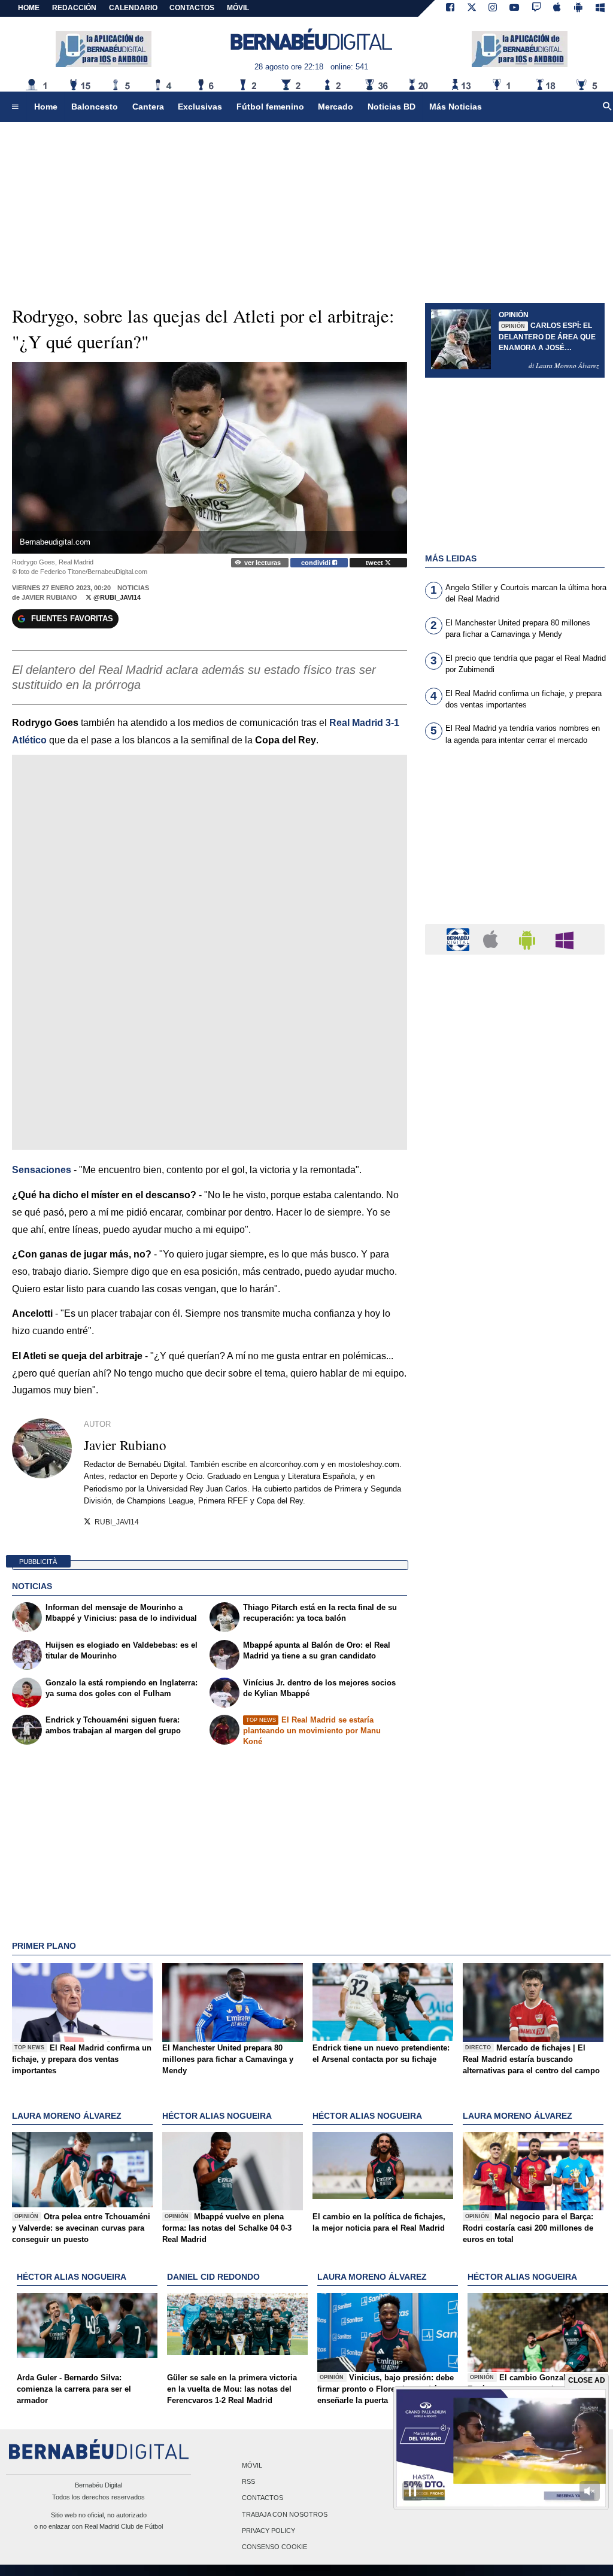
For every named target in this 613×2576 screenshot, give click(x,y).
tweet (375, 563)
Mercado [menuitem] (336, 107)
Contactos (263, 2498)
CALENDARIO (133, 8)
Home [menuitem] (46, 107)
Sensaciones (42, 1170)
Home (29, 8)
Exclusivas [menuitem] (200, 107)
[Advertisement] (515, 842)
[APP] (460, 939)
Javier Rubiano (49, 597)
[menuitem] (15, 107)
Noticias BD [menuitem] (392, 107)
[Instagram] (493, 8)
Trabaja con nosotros (285, 2514)
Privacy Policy (268, 2531)
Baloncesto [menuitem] (95, 107)
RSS (248, 2482)
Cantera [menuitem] (148, 107)
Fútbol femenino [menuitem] (270, 107)
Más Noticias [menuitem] (456, 107)
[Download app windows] (600, 8)
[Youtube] (514, 8)
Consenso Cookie (274, 2547)
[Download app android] (578, 8)
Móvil (252, 2466)
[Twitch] (536, 8)
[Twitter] (472, 8)
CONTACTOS (192, 8)
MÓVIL (238, 8)
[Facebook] (450, 8)
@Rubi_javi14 (116, 597)
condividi (317, 563)
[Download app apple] (558, 8)
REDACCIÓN (74, 8)
